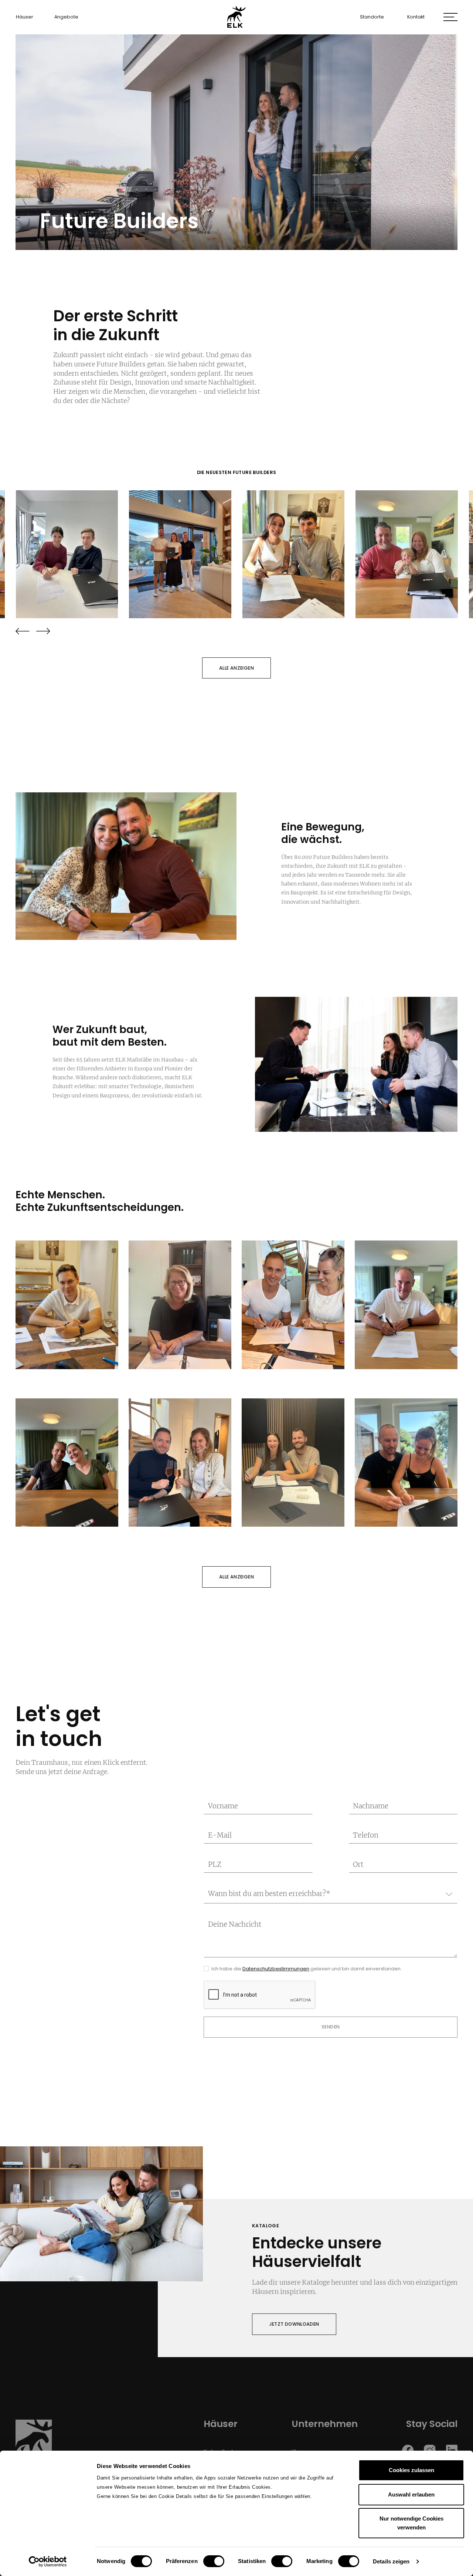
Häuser (25, 17)
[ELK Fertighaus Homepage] (34, 2447)
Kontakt (416, 17)
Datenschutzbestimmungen (276, 1969)
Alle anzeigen (236, 668)
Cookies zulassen (411, 2470)
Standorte (372, 17)
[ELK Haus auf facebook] (408, 2450)
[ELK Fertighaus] (236, 17)
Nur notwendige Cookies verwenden (411, 2523)
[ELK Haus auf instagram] (430, 2450)
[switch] (214, 2561)
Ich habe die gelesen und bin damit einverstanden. (307, 1969)
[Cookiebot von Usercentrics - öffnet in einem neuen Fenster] (48, 2562)
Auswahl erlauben (411, 2494)
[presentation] (23, 631)
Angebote (66, 17)
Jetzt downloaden (294, 2324)
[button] (450, 17)
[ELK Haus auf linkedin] (452, 2450)
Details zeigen (391, 2561)
